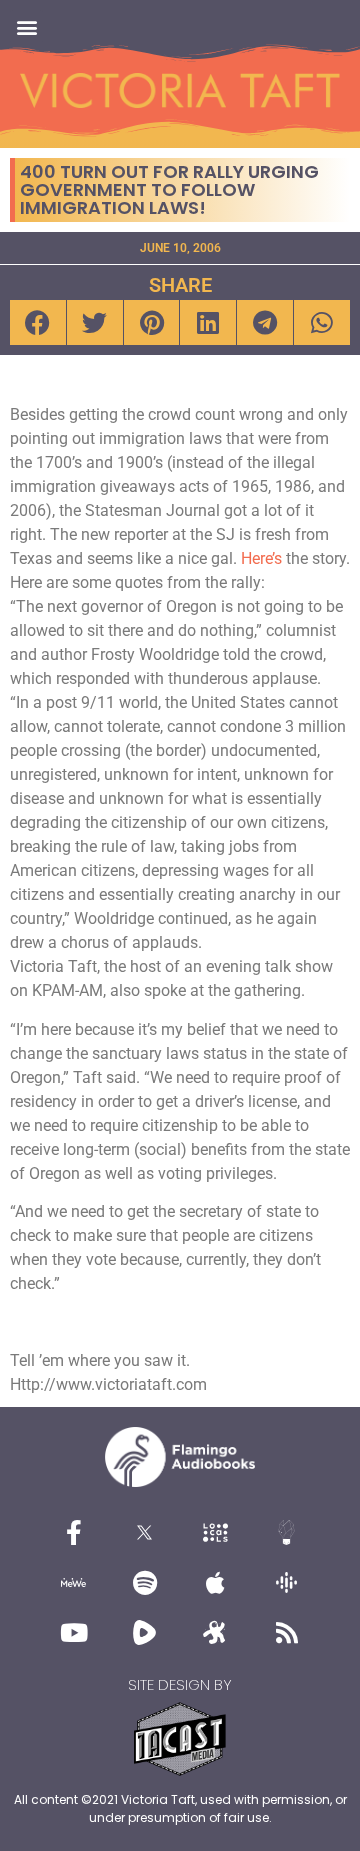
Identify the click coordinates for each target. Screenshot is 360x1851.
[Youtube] (74, 1632)
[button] (26, 26)
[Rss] (287, 1632)
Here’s (261, 558)
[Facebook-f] (74, 1532)
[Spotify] (145, 1582)
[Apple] (216, 1582)
